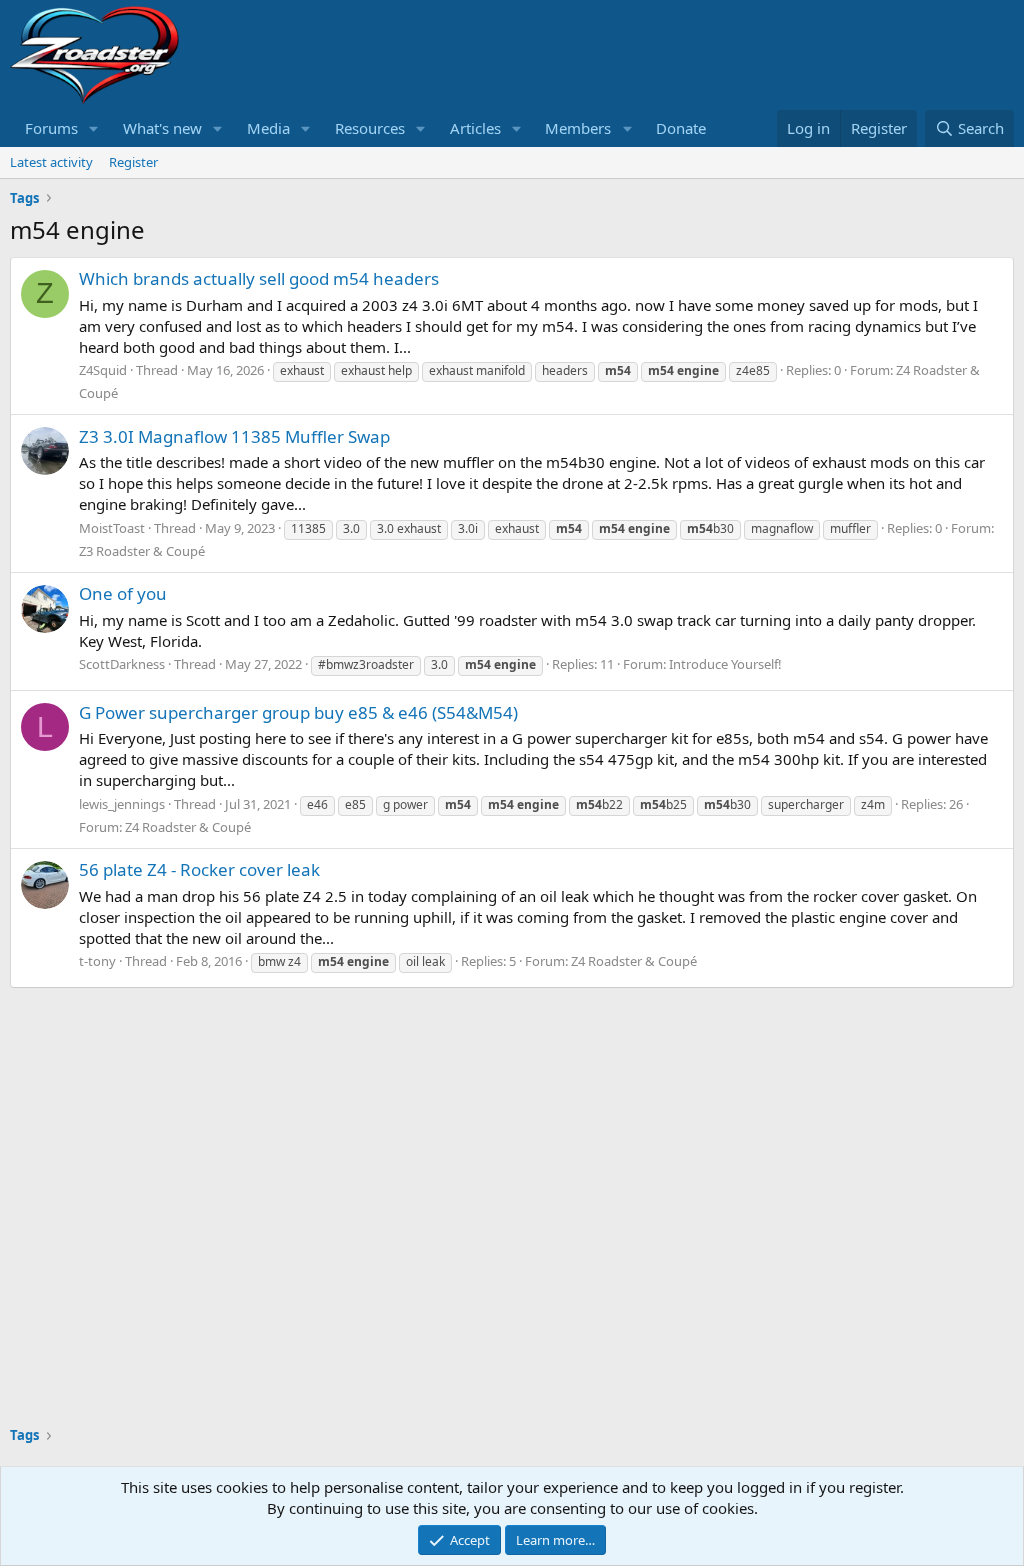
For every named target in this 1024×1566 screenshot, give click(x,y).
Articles (475, 128)
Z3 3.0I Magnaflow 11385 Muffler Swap (234, 436)
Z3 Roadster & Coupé (142, 551)
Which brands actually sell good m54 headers (259, 278)
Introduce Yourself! (725, 664)
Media (268, 128)
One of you (123, 593)
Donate (681, 128)
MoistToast (112, 528)
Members (578, 128)
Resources (370, 128)
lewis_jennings (122, 804)
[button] (94, 128)
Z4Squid (103, 370)
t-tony (97, 961)
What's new (162, 128)
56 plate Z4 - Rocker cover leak (199, 869)
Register (133, 162)
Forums (51, 128)
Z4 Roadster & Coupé (188, 827)
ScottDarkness (122, 664)
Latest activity (51, 162)
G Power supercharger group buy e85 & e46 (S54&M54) (298, 712)
